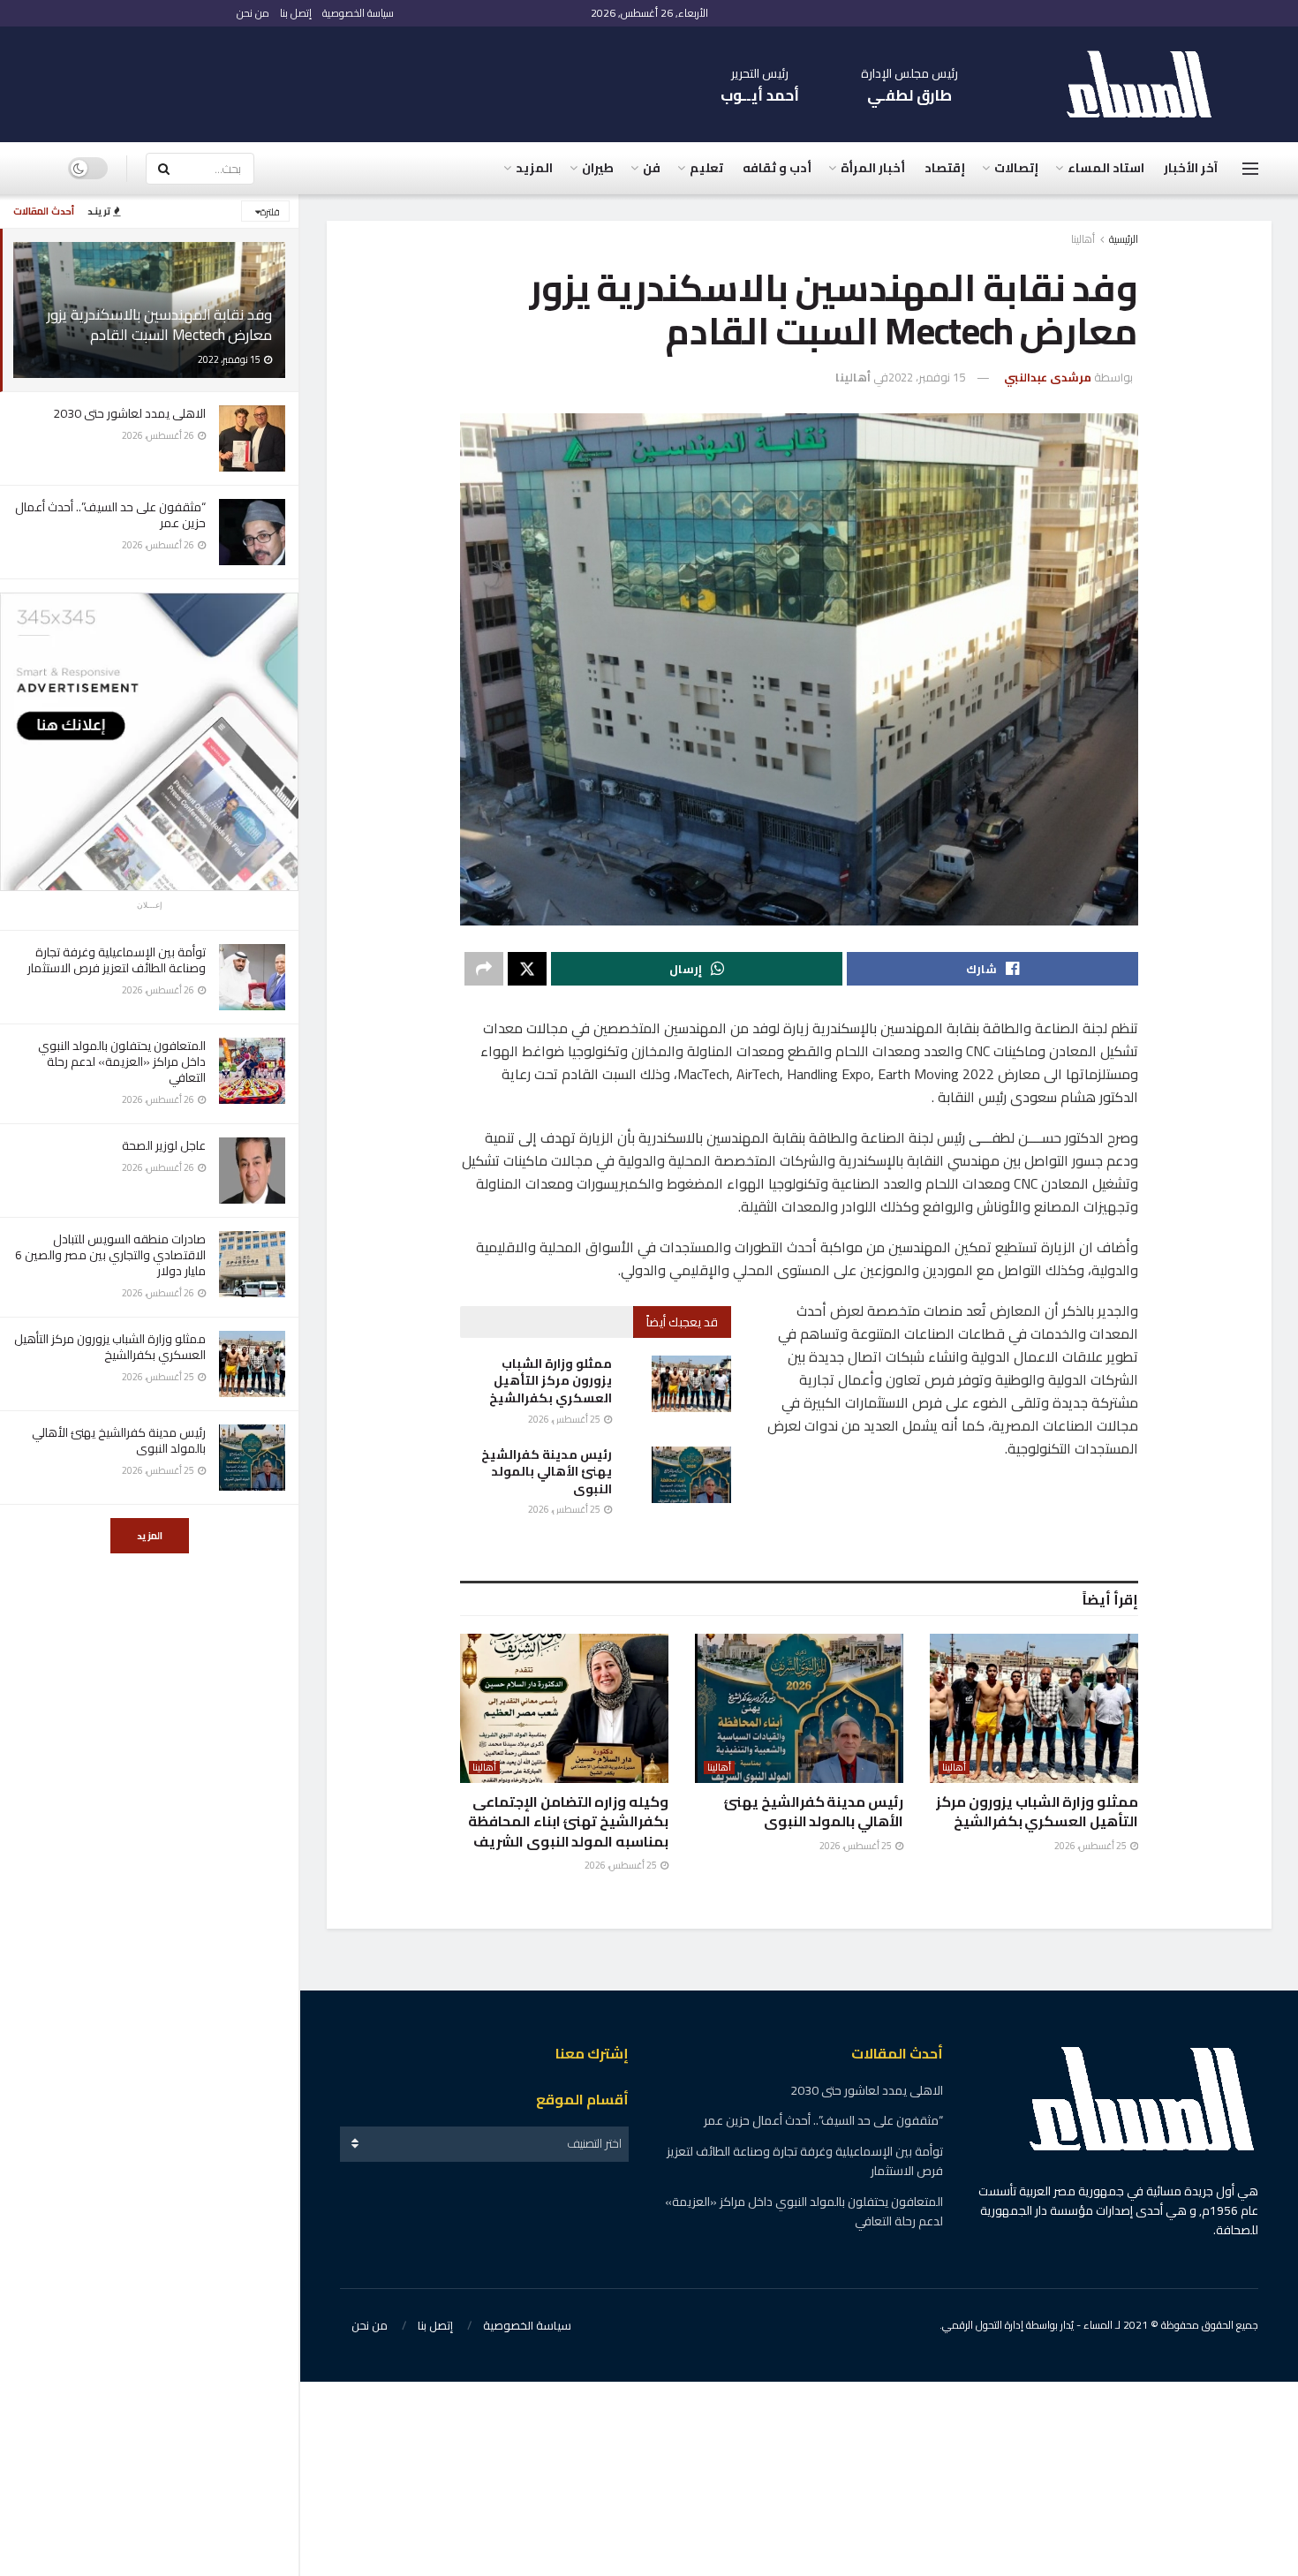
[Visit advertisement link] (149, 742)
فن (652, 168)
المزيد (150, 1536)
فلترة (270, 212)
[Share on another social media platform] (484, 969)
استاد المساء (1106, 168)
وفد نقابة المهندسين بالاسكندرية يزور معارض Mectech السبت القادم (159, 325)
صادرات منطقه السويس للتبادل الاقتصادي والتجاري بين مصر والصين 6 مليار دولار (110, 1255)
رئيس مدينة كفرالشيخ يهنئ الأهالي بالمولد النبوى (119, 1440)
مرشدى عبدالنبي (1048, 377)
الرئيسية (1124, 239)
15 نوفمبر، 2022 (927, 377)
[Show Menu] (1250, 169)
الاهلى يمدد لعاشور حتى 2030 (129, 413)
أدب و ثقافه (777, 168)
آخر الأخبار (1191, 168)
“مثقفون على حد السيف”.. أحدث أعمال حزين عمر (110, 515)
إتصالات (1016, 168)
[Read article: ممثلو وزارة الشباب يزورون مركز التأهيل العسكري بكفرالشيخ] (691, 1384)
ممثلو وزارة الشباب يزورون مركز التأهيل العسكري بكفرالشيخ (110, 1347)
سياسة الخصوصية (358, 13)
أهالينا (1083, 239)
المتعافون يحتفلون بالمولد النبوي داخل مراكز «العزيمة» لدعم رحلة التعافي (122, 1061)
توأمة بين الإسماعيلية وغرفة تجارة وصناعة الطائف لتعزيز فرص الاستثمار (117, 960)
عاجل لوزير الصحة (164, 1145)
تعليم (706, 168)
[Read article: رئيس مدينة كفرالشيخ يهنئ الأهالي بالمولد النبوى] (691, 1475)
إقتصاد (945, 168)
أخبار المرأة (873, 168)
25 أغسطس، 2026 (565, 1419)
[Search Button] (163, 169)
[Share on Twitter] (527, 969)
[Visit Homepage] (1148, 84)
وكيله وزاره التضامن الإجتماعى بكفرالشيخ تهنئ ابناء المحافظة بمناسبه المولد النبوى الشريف (568, 1821)
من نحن (253, 13)
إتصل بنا (296, 13)
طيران (598, 168)
